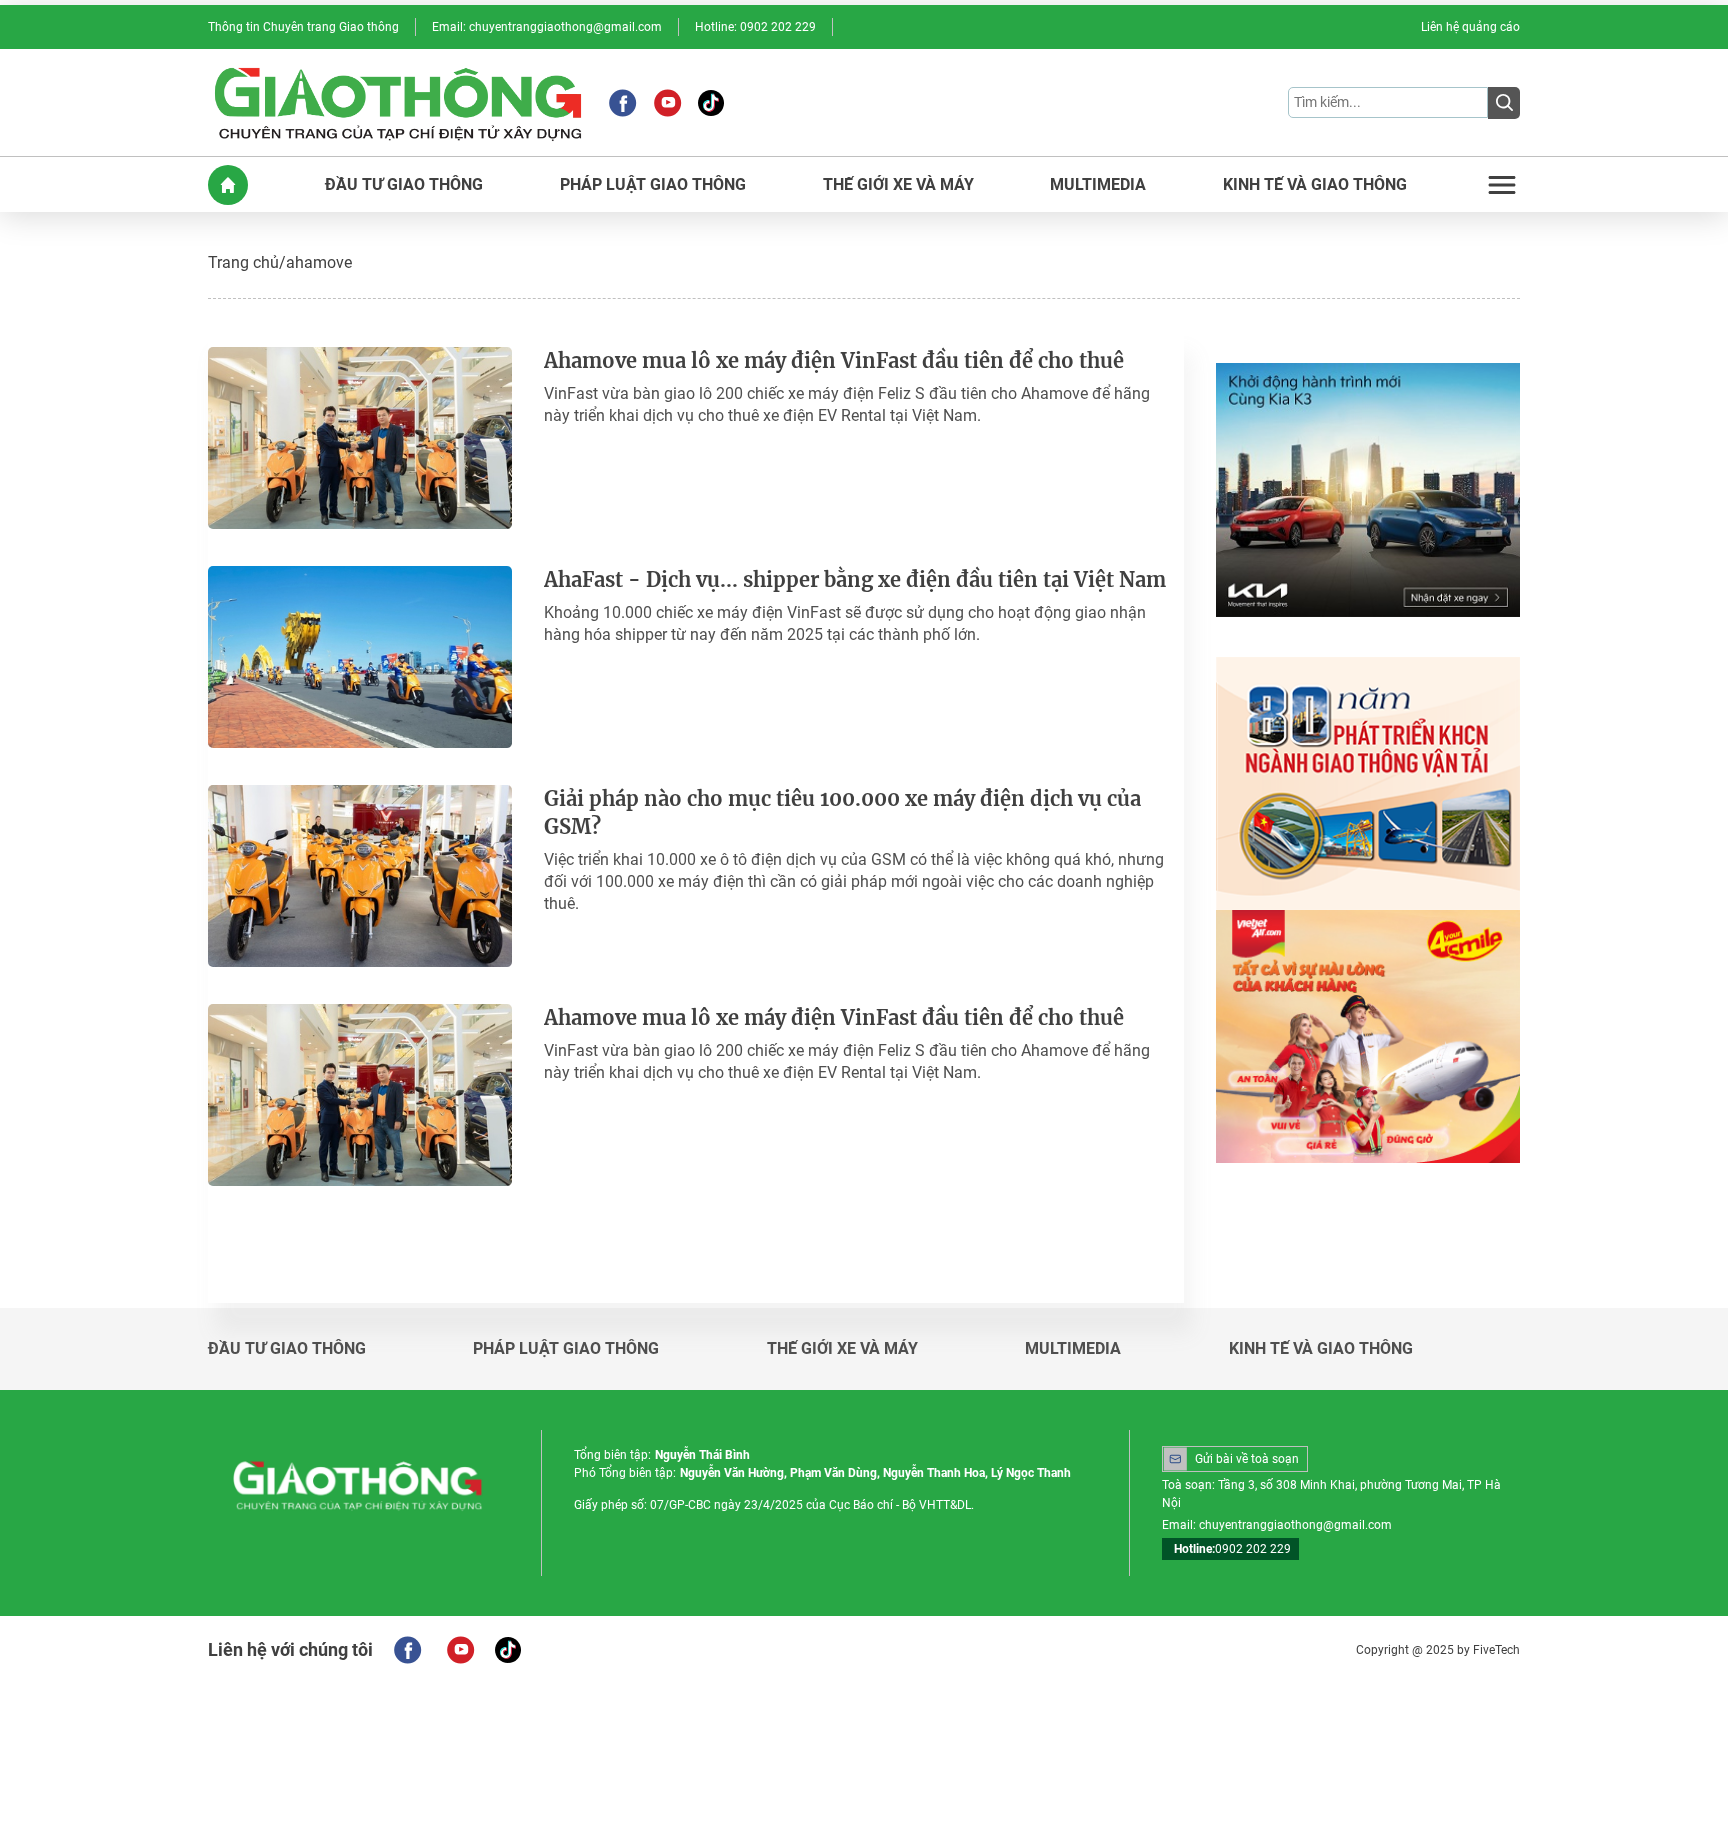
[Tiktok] (711, 103)
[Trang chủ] (228, 185)
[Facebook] (622, 103)
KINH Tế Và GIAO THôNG (1315, 185)
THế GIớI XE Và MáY (898, 185)
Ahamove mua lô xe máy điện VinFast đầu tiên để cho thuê (834, 360)
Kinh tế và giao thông (1321, 1349)
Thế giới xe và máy (842, 1349)
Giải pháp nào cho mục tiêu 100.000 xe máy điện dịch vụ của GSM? (842, 812)
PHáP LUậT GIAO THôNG (653, 185)
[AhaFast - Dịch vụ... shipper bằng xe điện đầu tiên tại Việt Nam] (360, 657)
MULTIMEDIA (1098, 185)
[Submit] (1504, 103)
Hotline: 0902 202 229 (755, 27)
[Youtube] (667, 103)
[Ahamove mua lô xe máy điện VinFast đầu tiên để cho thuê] (360, 438)
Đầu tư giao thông (287, 1349)
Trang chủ (243, 262)
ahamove (319, 262)
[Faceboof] (407, 1650)
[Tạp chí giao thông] (398, 102)
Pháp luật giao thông (566, 1349)
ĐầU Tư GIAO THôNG (404, 185)
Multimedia (1073, 1349)
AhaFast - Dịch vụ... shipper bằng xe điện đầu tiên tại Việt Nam (855, 579)
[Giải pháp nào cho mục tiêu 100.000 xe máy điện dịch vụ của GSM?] (360, 876)
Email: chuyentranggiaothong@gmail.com (547, 27)
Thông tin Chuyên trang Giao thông (303, 27)
